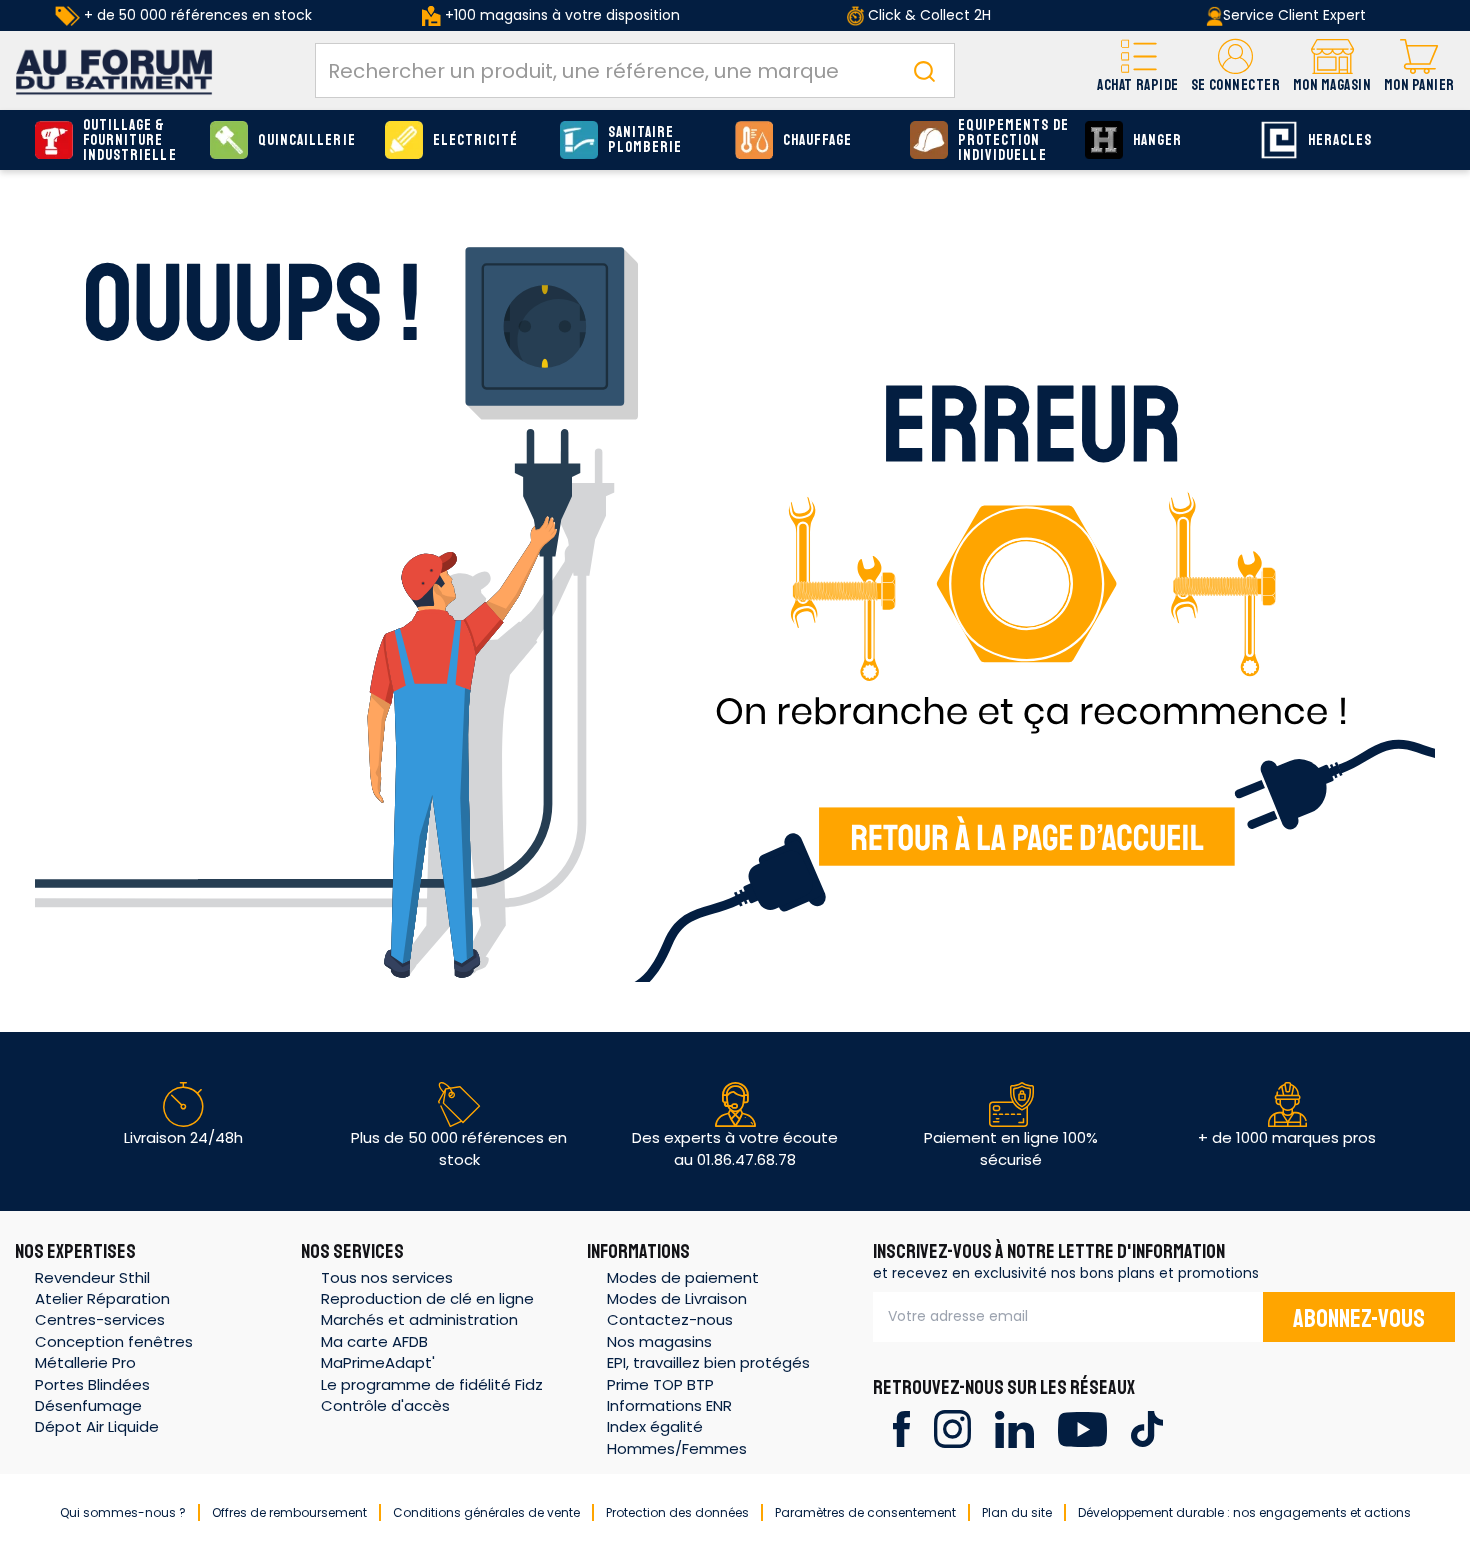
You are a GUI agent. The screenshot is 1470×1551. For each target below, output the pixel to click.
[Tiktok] (1146, 1427)
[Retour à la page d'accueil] (735, 587)
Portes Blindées (92, 1384)
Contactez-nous (670, 1319)
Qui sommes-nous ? (123, 1512)
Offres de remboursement (289, 1512)
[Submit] (924, 70)
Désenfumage (88, 1405)
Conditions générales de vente (486, 1512)
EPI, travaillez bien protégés (708, 1362)
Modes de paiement (683, 1277)
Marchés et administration (419, 1319)
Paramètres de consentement (865, 1512)
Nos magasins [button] (659, 1341)
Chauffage (817, 140)
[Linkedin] (1014, 1427)
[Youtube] (1082, 1427)
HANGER (1157, 140)
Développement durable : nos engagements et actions (1244, 1512)
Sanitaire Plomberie (645, 140)
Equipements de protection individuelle (1013, 140)
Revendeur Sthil (92, 1277)
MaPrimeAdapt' (378, 1362)
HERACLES (1340, 140)
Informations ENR (669, 1405)
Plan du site (1017, 1512)
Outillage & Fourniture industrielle (130, 140)
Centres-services (100, 1319)
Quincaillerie (307, 140)
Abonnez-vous (1359, 1319)
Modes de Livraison (677, 1298)
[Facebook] (901, 1427)
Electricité (476, 140)
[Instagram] (952, 1427)
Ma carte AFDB (374, 1341)
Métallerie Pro (85, 1362)
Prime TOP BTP (660, 1384)
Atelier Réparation (102, 1298)
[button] (1235, 70)
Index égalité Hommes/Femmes (677, 1437)
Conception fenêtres (114, 1341)
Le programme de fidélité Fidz (432, 1384)
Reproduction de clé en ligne (427, 1298)
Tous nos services (387, 1277)
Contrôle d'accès (385, 1405)
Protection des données (677, 1512)
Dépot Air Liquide (97, 1426)
